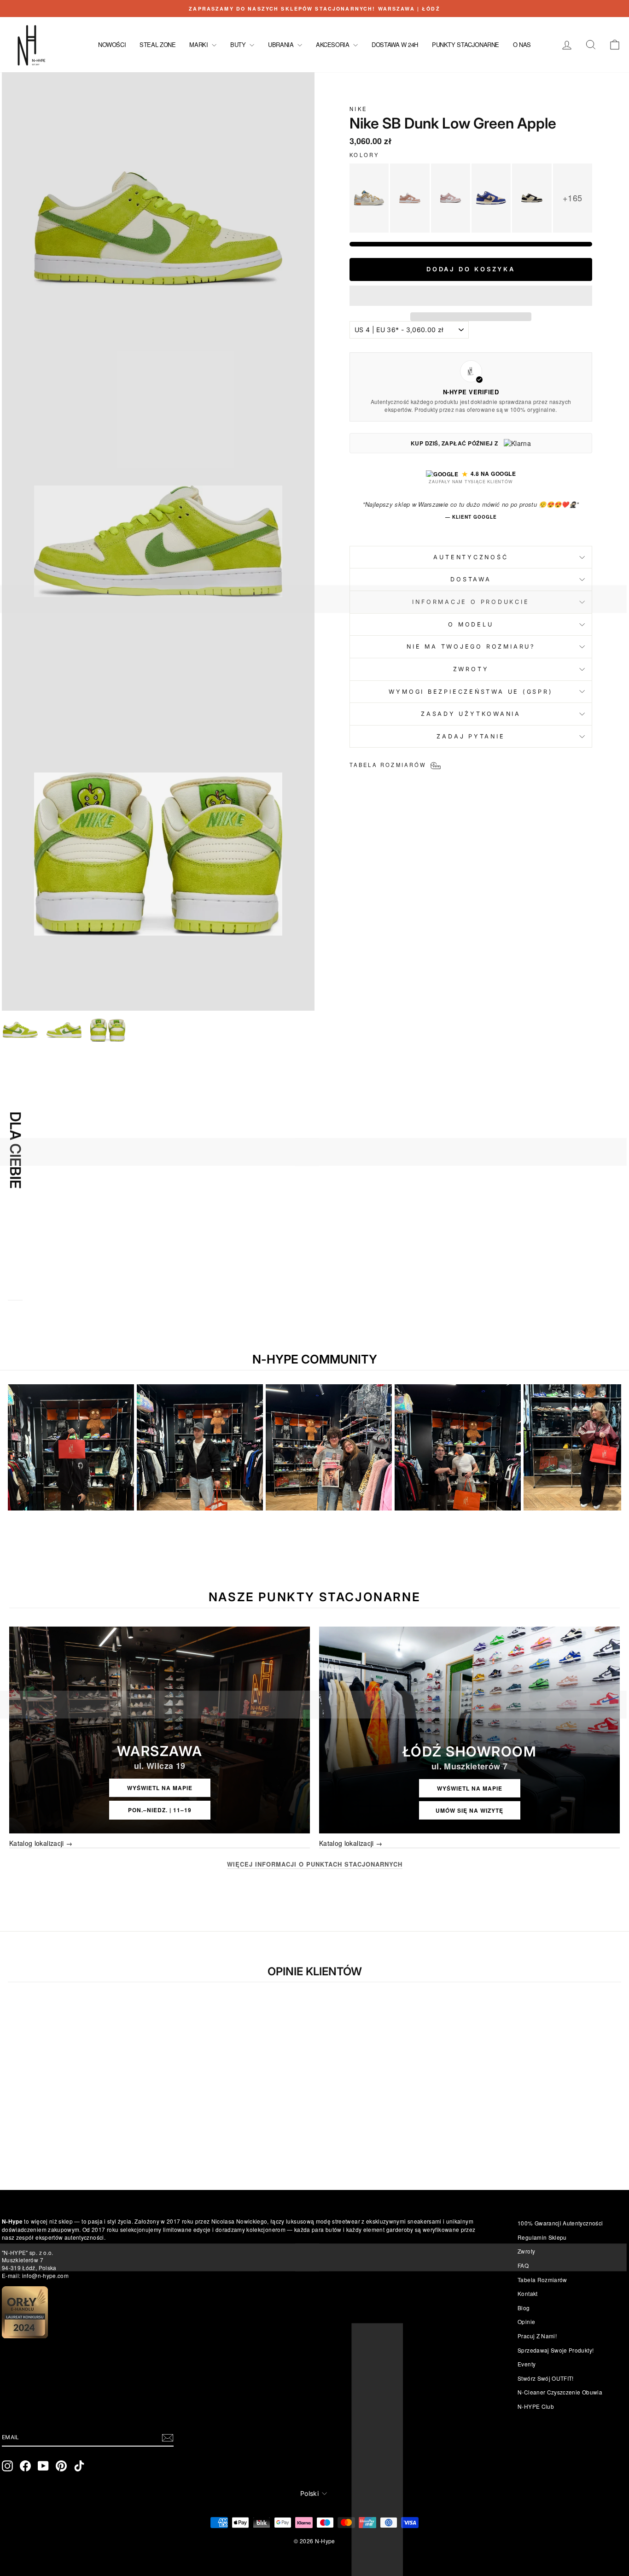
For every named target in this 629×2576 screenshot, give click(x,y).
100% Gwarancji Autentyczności (560, 2223)
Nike (358, 109)
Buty (239, 44)
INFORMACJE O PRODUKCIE (471, 602)
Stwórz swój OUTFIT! (546, 2378)
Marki (199, 44)
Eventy (527, 2364)
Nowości (112, 44)
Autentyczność (471, 557)
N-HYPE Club (536, 2406)
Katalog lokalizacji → (41, 1843)
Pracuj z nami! (537, 2336)
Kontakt (527, 2293)
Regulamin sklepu (542, 2237)
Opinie (526, 2321)
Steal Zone (157, 44)
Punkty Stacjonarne (466, 44)
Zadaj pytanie (471, 736)
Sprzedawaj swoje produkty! (556, 2350)
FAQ (523, 2265)
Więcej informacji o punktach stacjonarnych (315, 1864)
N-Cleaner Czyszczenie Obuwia (560, 2392)
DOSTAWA (471, 579)
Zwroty (526, 2251)
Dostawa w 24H (395, 44)
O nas (522, 44)
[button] (471, 296)
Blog (524, 2308)
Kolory (364, 155)
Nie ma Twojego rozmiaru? (471, 647)
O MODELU (471, 624)
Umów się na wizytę (469, 1810)
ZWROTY (471, 669)
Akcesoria (333, 44)
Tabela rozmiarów (542, 2280)
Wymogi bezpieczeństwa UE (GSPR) (471, 692)
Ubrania (282, 44)
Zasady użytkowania (471, 714)
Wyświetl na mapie (160, 1788)
